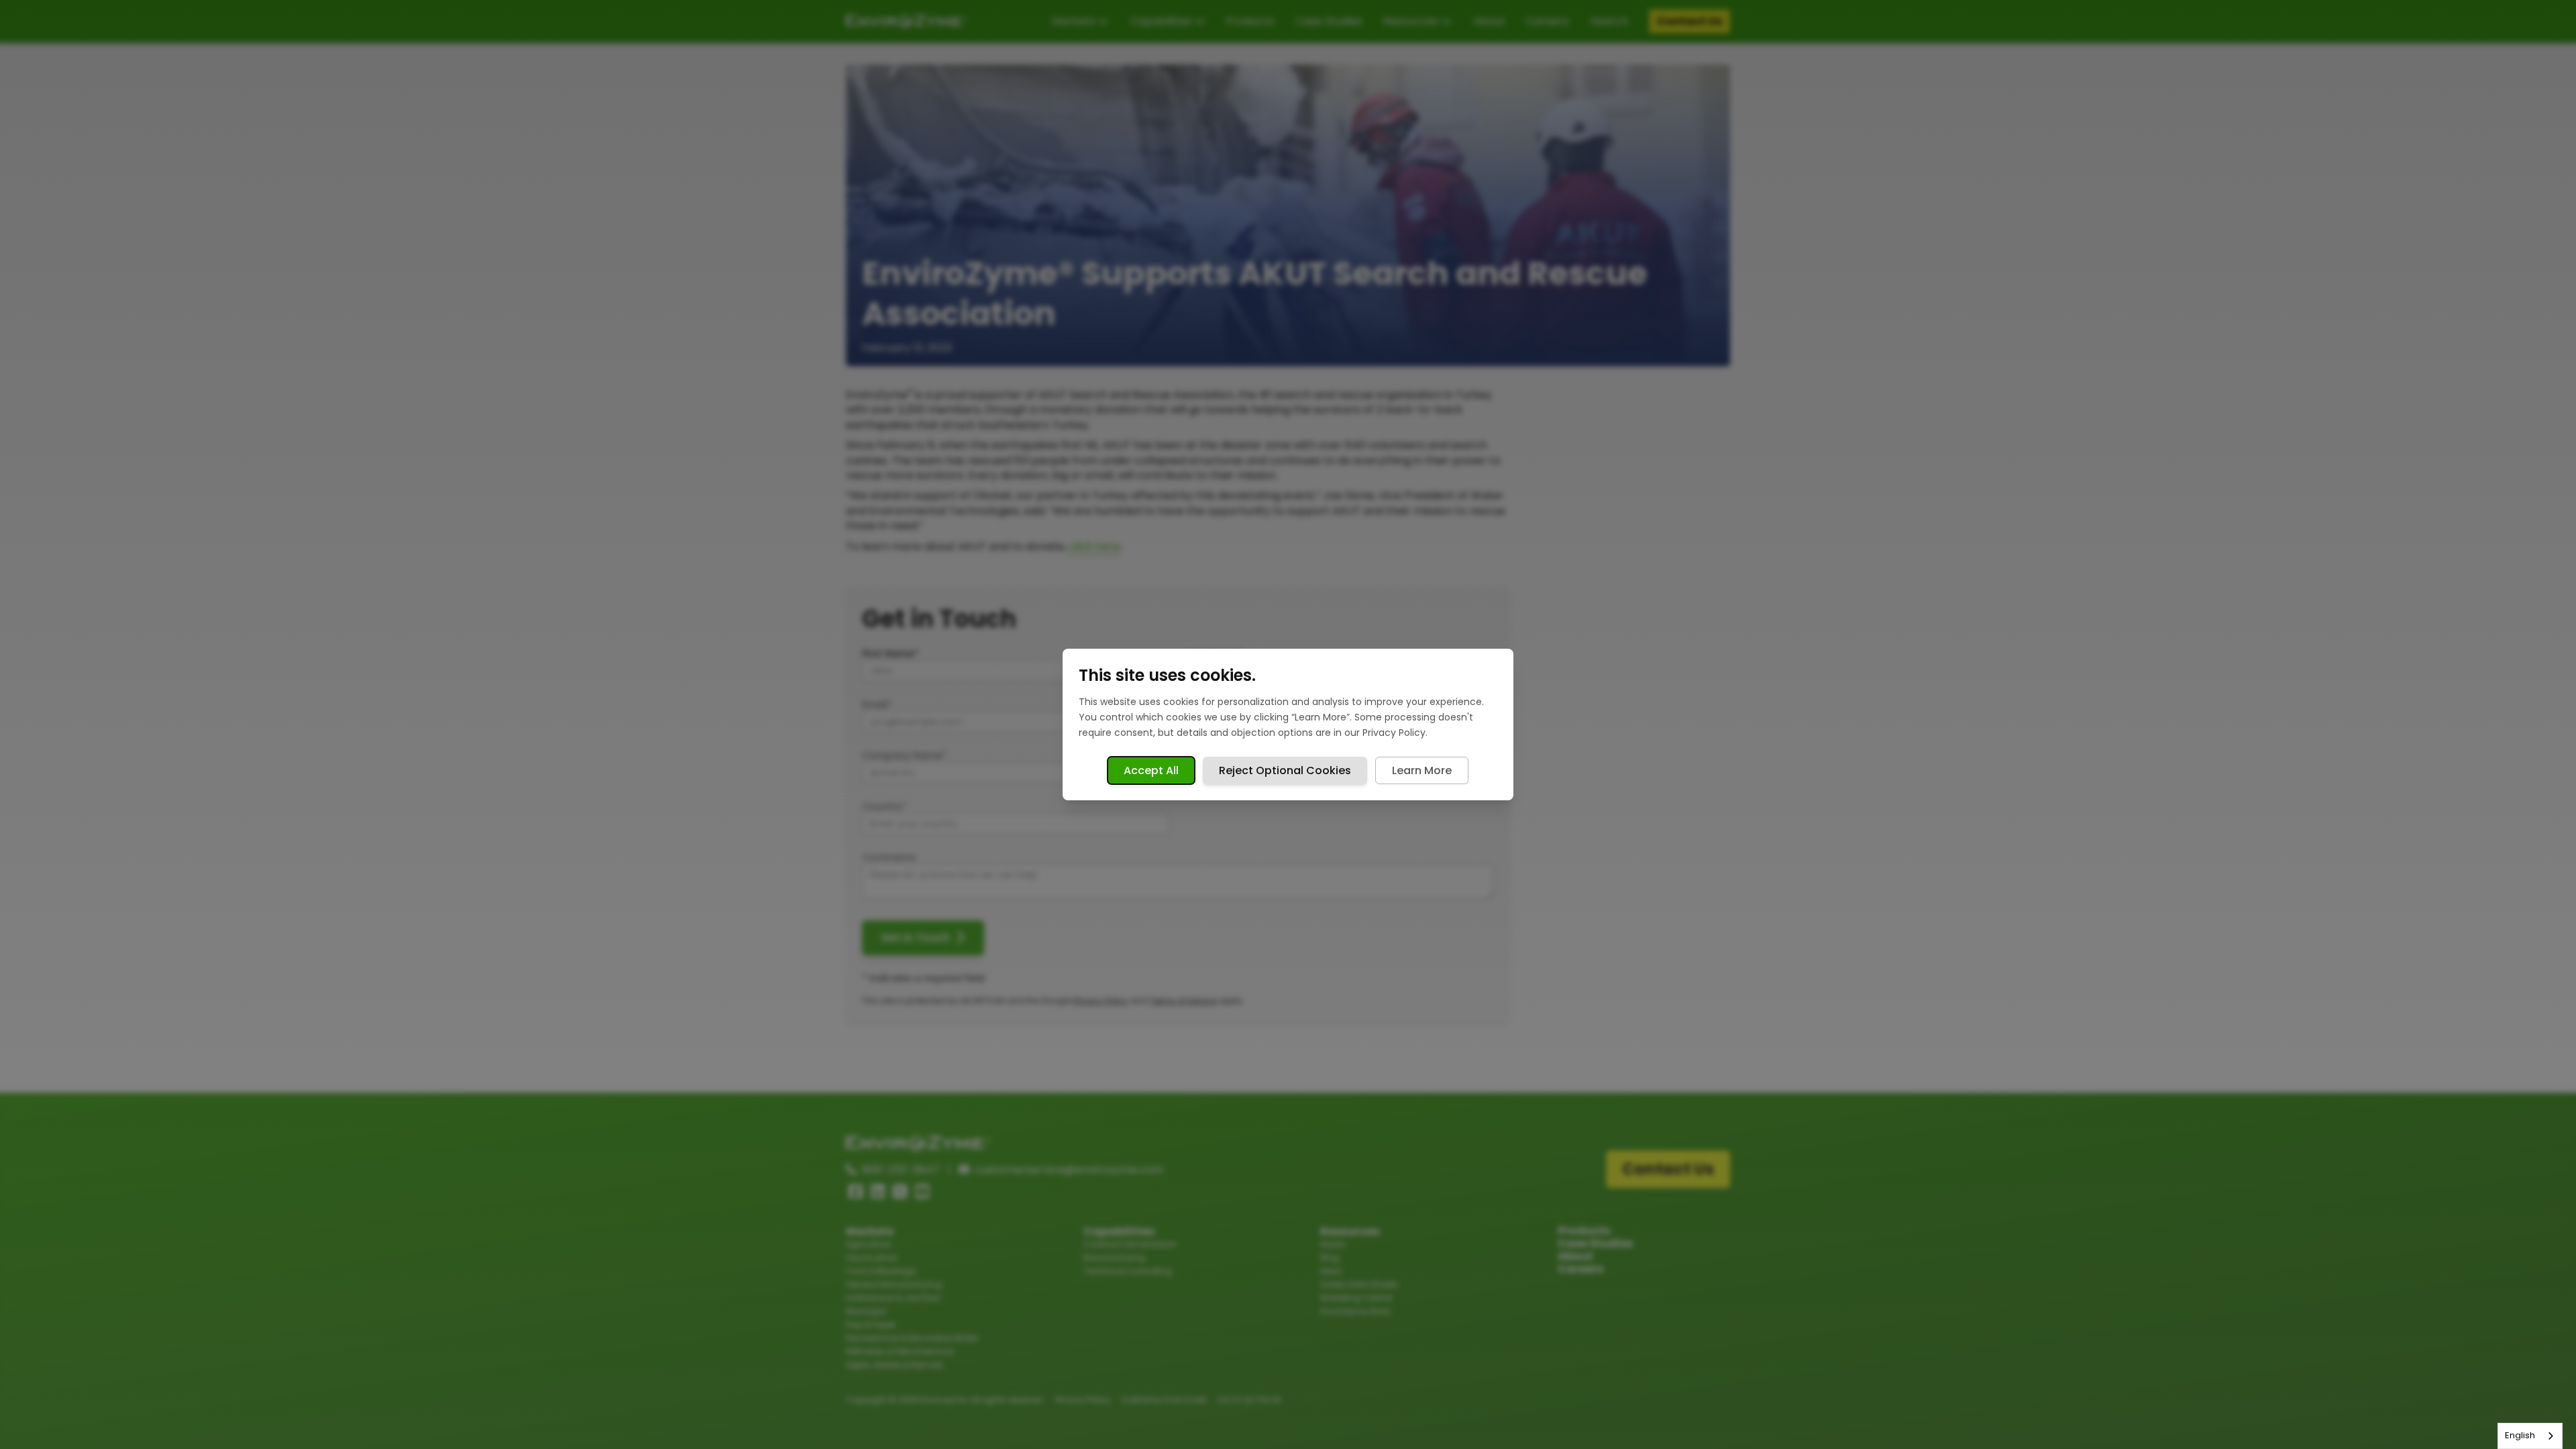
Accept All (1151, 770)
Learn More (1422, 770)
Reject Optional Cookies (1285, 770)
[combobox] (2530, 1436)
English (2520, 1435)
